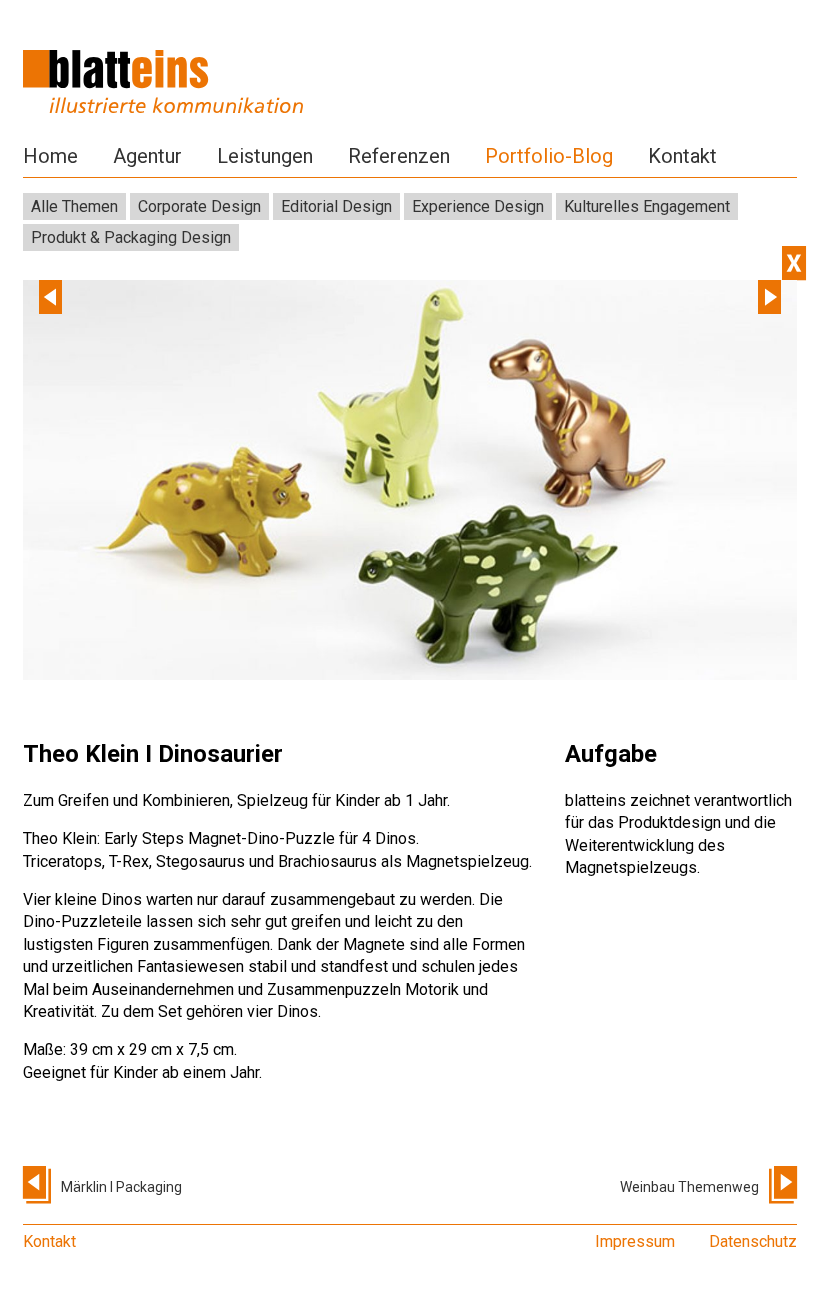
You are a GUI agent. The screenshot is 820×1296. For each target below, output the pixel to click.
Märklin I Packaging (121, 1187)
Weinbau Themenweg (689, 1187)
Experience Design (478, 206)
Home (50, 156)
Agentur (147, 156)
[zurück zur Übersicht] (794, 263)
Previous (50, 297)
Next (769, 297)
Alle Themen (74, 206)
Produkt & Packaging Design (131, 237)
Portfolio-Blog (549, 156)
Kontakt (682, 156)
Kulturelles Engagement (647, 206)
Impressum (635, 1241)
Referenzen (399, 156)
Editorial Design (336, 206)
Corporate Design (199, 206)
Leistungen (265, 156)
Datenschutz (753, 1241)
